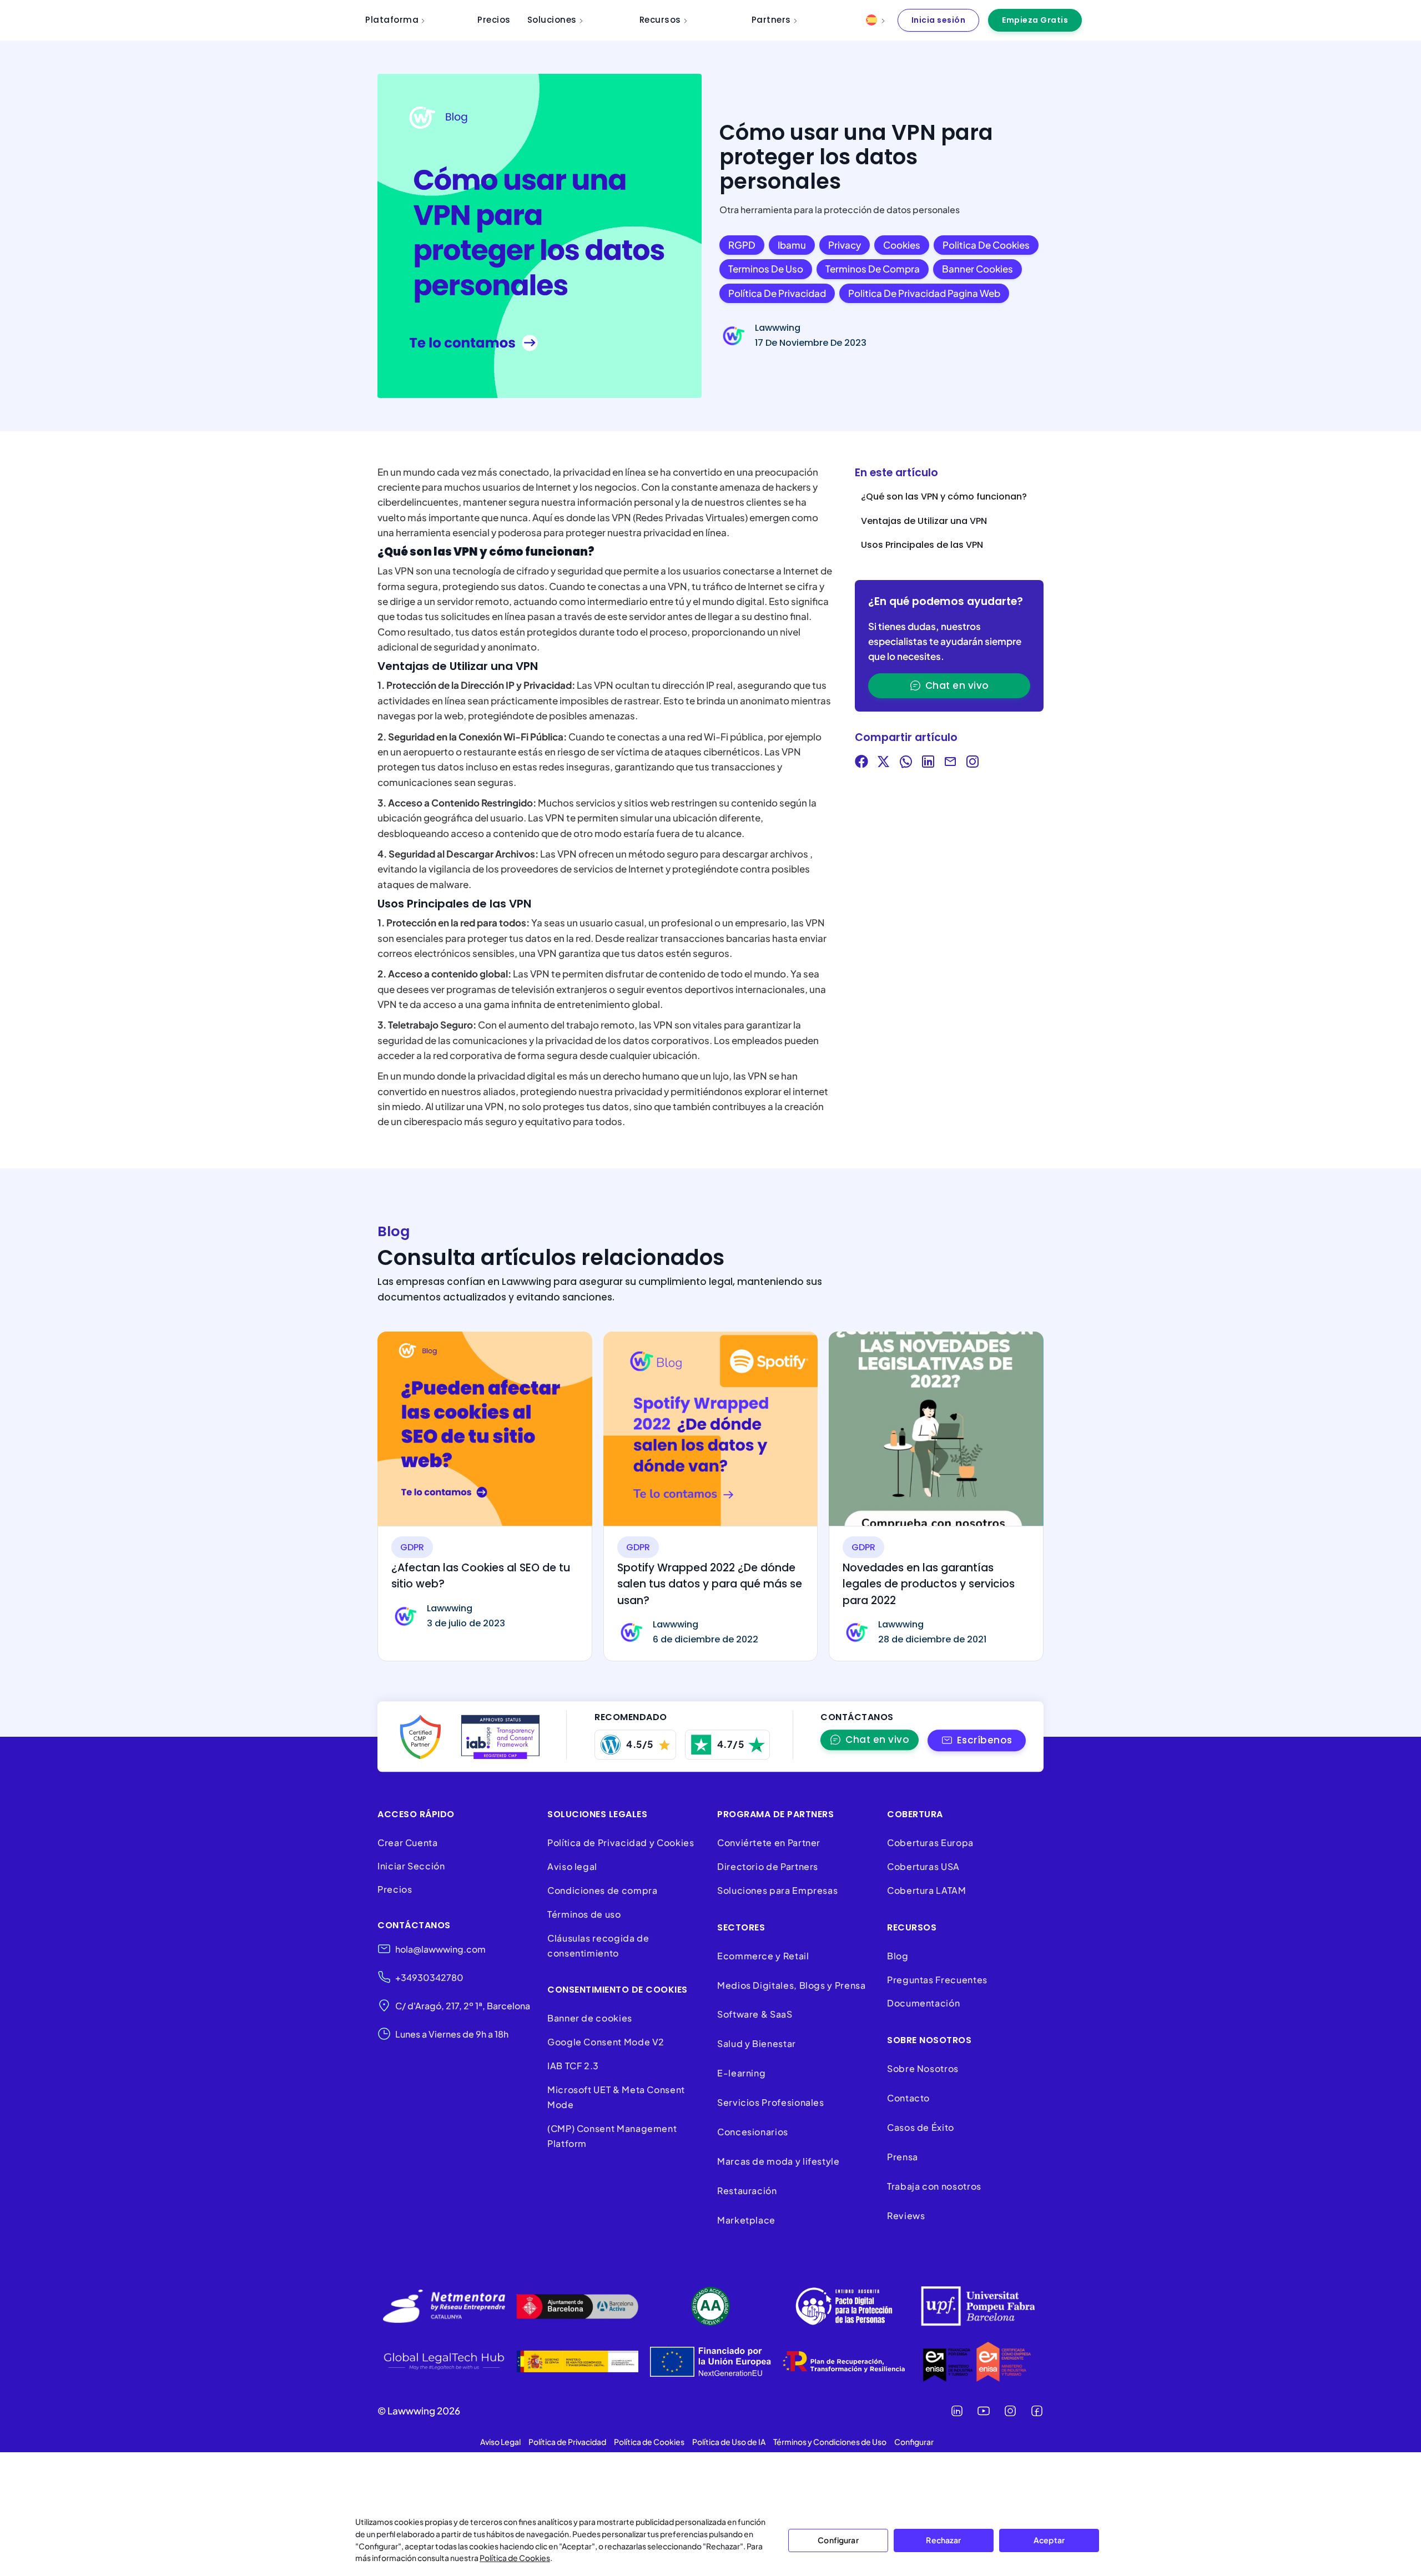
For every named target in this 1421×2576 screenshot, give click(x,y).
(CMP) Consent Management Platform (612, 2136)
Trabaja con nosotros (934, 2186)
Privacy (845, 245)
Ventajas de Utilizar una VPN (924, 521)
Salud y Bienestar (757, 2043)
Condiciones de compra (602, 1890)
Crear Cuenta (408, 1842)
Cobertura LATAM (927, 1890)
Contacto (908, 2098)
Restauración (747, 2191)
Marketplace (746, 2220)
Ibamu (792, 245)
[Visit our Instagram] (972, 763)
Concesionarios (753, 2132)
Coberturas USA (923, 1866)
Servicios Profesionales (771, 2102)
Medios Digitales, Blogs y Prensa (791, 1985)
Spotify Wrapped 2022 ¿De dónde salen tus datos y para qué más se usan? (710, 1584)
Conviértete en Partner (769, 1842)
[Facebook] (1037, 2411)
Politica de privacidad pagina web (924, 293)
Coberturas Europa (930, 1842)
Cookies (902, 245)
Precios (395, 1889)
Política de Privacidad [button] (567, 2442)
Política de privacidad (777, 293)
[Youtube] (984, 2411)
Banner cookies (977, 269)
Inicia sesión (939, 20)
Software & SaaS (755, 2014)
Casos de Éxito (921, 2127)
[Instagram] (1010, 2411)
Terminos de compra (873, 269)
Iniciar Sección (411, 1866)
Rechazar (943, 2540)
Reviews (906, 2215)
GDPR (412, 1547)
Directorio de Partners (768, 1866)
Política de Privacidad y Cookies (621, 1842)
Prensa (903, 2157)
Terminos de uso (766, 269)
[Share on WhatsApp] (906, 763)
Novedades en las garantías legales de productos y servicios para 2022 (929, 1584)
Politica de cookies (986, 245)
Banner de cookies (591, 2018)
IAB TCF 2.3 (573, 2066)
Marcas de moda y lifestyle (778, 2161)
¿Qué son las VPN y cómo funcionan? (944, 496)
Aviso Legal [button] (500, 2442)
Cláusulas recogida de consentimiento (598, 1945)
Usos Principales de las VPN (922, 545)
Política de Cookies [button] (649, 2442)
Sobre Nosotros (923, 2068)
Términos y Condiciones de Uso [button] (830, 2442)
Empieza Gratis (1035, 20)
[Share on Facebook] (861, 763)
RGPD (742, 245)
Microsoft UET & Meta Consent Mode (616, 2097)
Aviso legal (572, 1866)
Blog (898, 1956)
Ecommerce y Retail (763, 1956)
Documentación (923, 2003)
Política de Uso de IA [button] (729, 2442)
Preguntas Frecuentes (937, 1980)
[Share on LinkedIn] (928, 763)
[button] (977, 1740)
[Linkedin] (957, 2411)
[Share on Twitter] (884, 763)
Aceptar (1049, 2540)
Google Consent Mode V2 (606, 2042)
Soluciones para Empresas (777, 1890)
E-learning (741, 2073)
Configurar (838, 2540)
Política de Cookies (515, 2558)
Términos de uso (584, 1914)
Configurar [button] (914, 2442)
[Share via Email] (950, 763)
